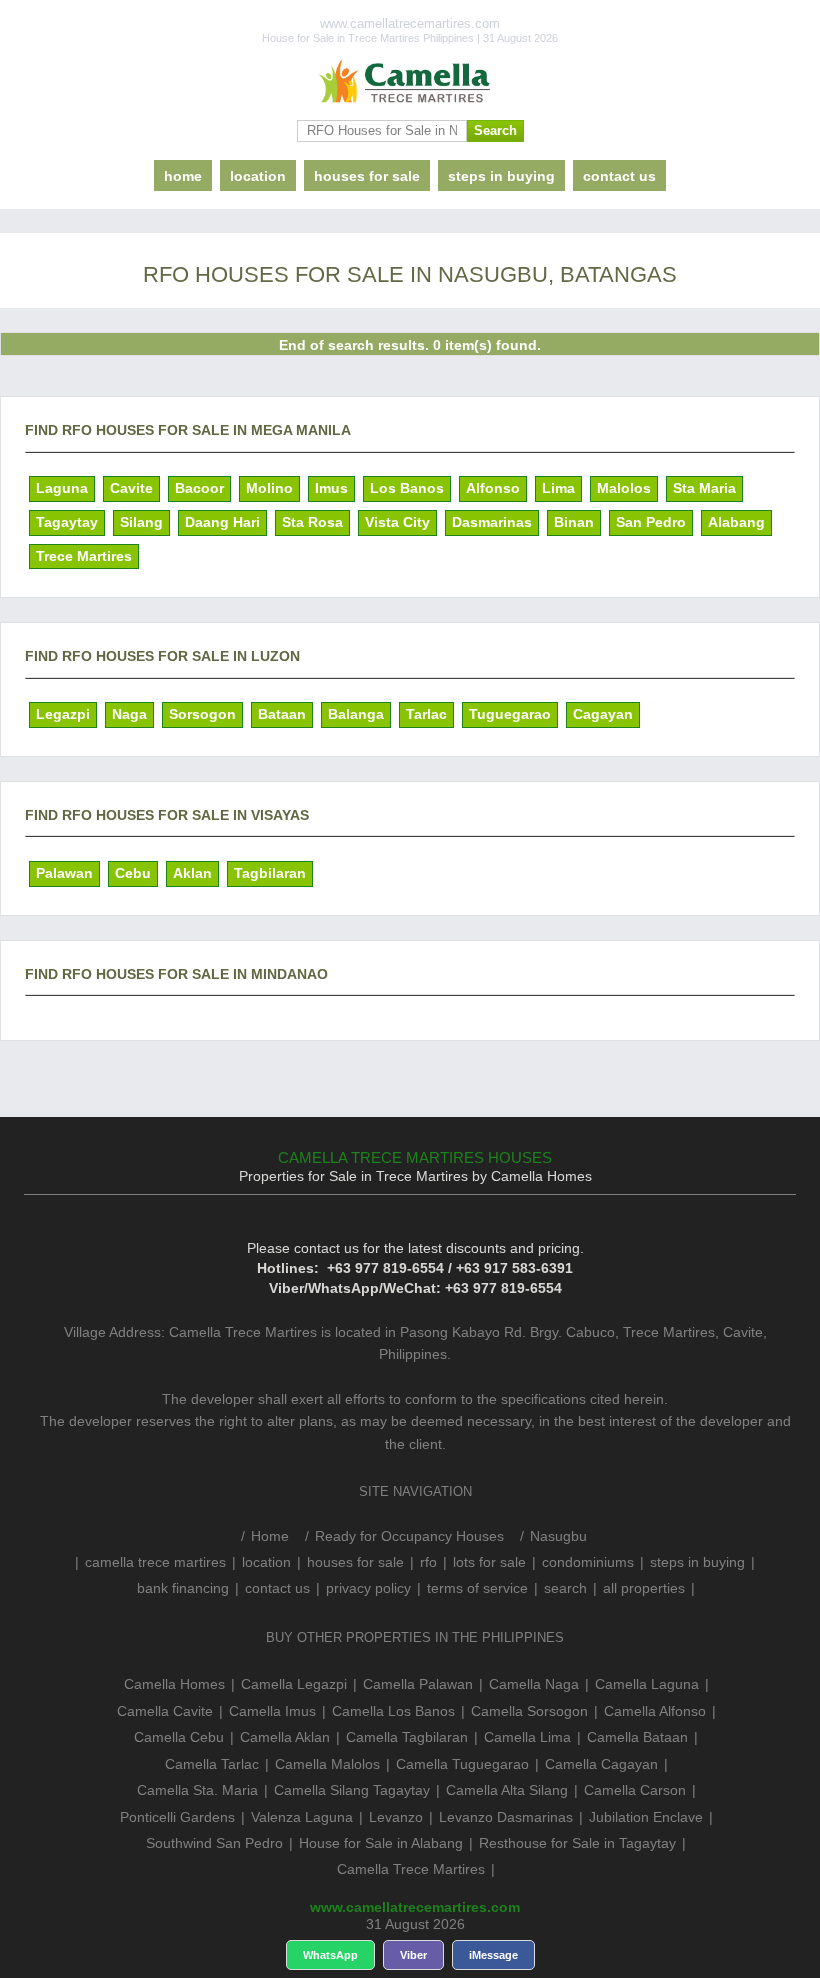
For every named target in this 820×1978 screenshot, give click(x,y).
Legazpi (63, 714)
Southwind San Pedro (214, 1843)
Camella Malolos (327, 1764)
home (183, 176)
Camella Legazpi (294, 1684)
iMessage (493, 1955)
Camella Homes (174, 1684)
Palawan (64, 873)
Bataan (282, 714)
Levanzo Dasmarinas (506, 1817)
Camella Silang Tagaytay (352, 1790)
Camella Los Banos (393, 1711)
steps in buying (501, 176)
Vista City (397, 522)
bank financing (183, 1588)
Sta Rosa (312, 522)
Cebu (133, 873)
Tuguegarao (510, 714)
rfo (428, 1562)
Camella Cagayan (601, 1764)
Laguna (62, 488)
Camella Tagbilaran (407, 1737)
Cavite (131, 488)
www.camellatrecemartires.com (415, 1907)
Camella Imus (272, 1711)
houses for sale (367, 176)
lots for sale (489, 1562)
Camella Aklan (285, 1737)
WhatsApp (330, 1955)
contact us (619, 176)
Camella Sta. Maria (197, 1790)
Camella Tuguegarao (462, 1764)
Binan (574, 522)
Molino (269, 488)
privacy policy (368, 1588)
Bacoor (199, 488)
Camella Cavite (165, 1711)
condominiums (588, 1562)
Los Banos (407, 488)
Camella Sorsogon (529, 1711)
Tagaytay (67, 522)
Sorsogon (202, 714)
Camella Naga (534, 1684)
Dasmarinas (492, 522)
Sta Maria (704, 488)
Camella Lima (527, 1737)
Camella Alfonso (655, 1711)
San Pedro (651, 522)
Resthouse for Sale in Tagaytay (577, 1843)
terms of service (477, 1588)
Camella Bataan (637, 1737)
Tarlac (426, 714)
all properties (644, 1588)
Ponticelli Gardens (177, 1817)
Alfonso (493, 488)
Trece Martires (84, 556)
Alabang (736, 522)
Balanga (356, 714)
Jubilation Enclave (646, 1817)
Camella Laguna (647, 1684)
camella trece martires (155, 1562)
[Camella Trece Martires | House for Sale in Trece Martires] (410, 82)
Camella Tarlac (212, 1764)
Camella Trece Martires (411, 1869)
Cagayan (603, 714)
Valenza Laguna (302, 1817)
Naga (129, 714)
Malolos (624, 488)
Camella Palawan (418, 1684)
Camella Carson (635, 1790)
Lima (558, 488)
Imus (331, 488)
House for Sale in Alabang (381, 1843)
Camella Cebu (179, 1737)
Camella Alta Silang (507, 1790)
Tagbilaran (270, 873)
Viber (413, 1955)
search (565, 1588)
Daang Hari (222, 522)
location (258, 176)
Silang (141, 522)
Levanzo (396, 1817)
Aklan (192, 873)
